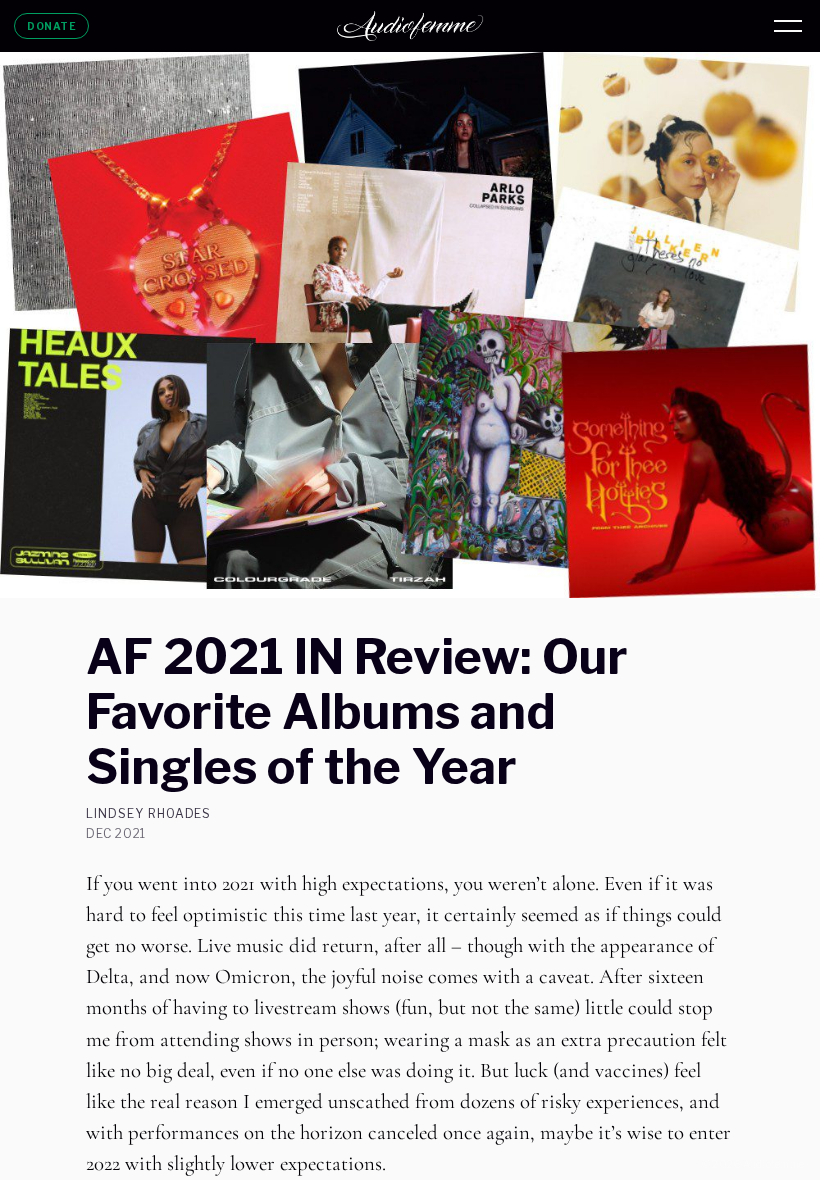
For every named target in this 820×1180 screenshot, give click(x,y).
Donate (51, 26)
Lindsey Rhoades (148, 814)
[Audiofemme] (410, 26)
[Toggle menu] (788, 26)
